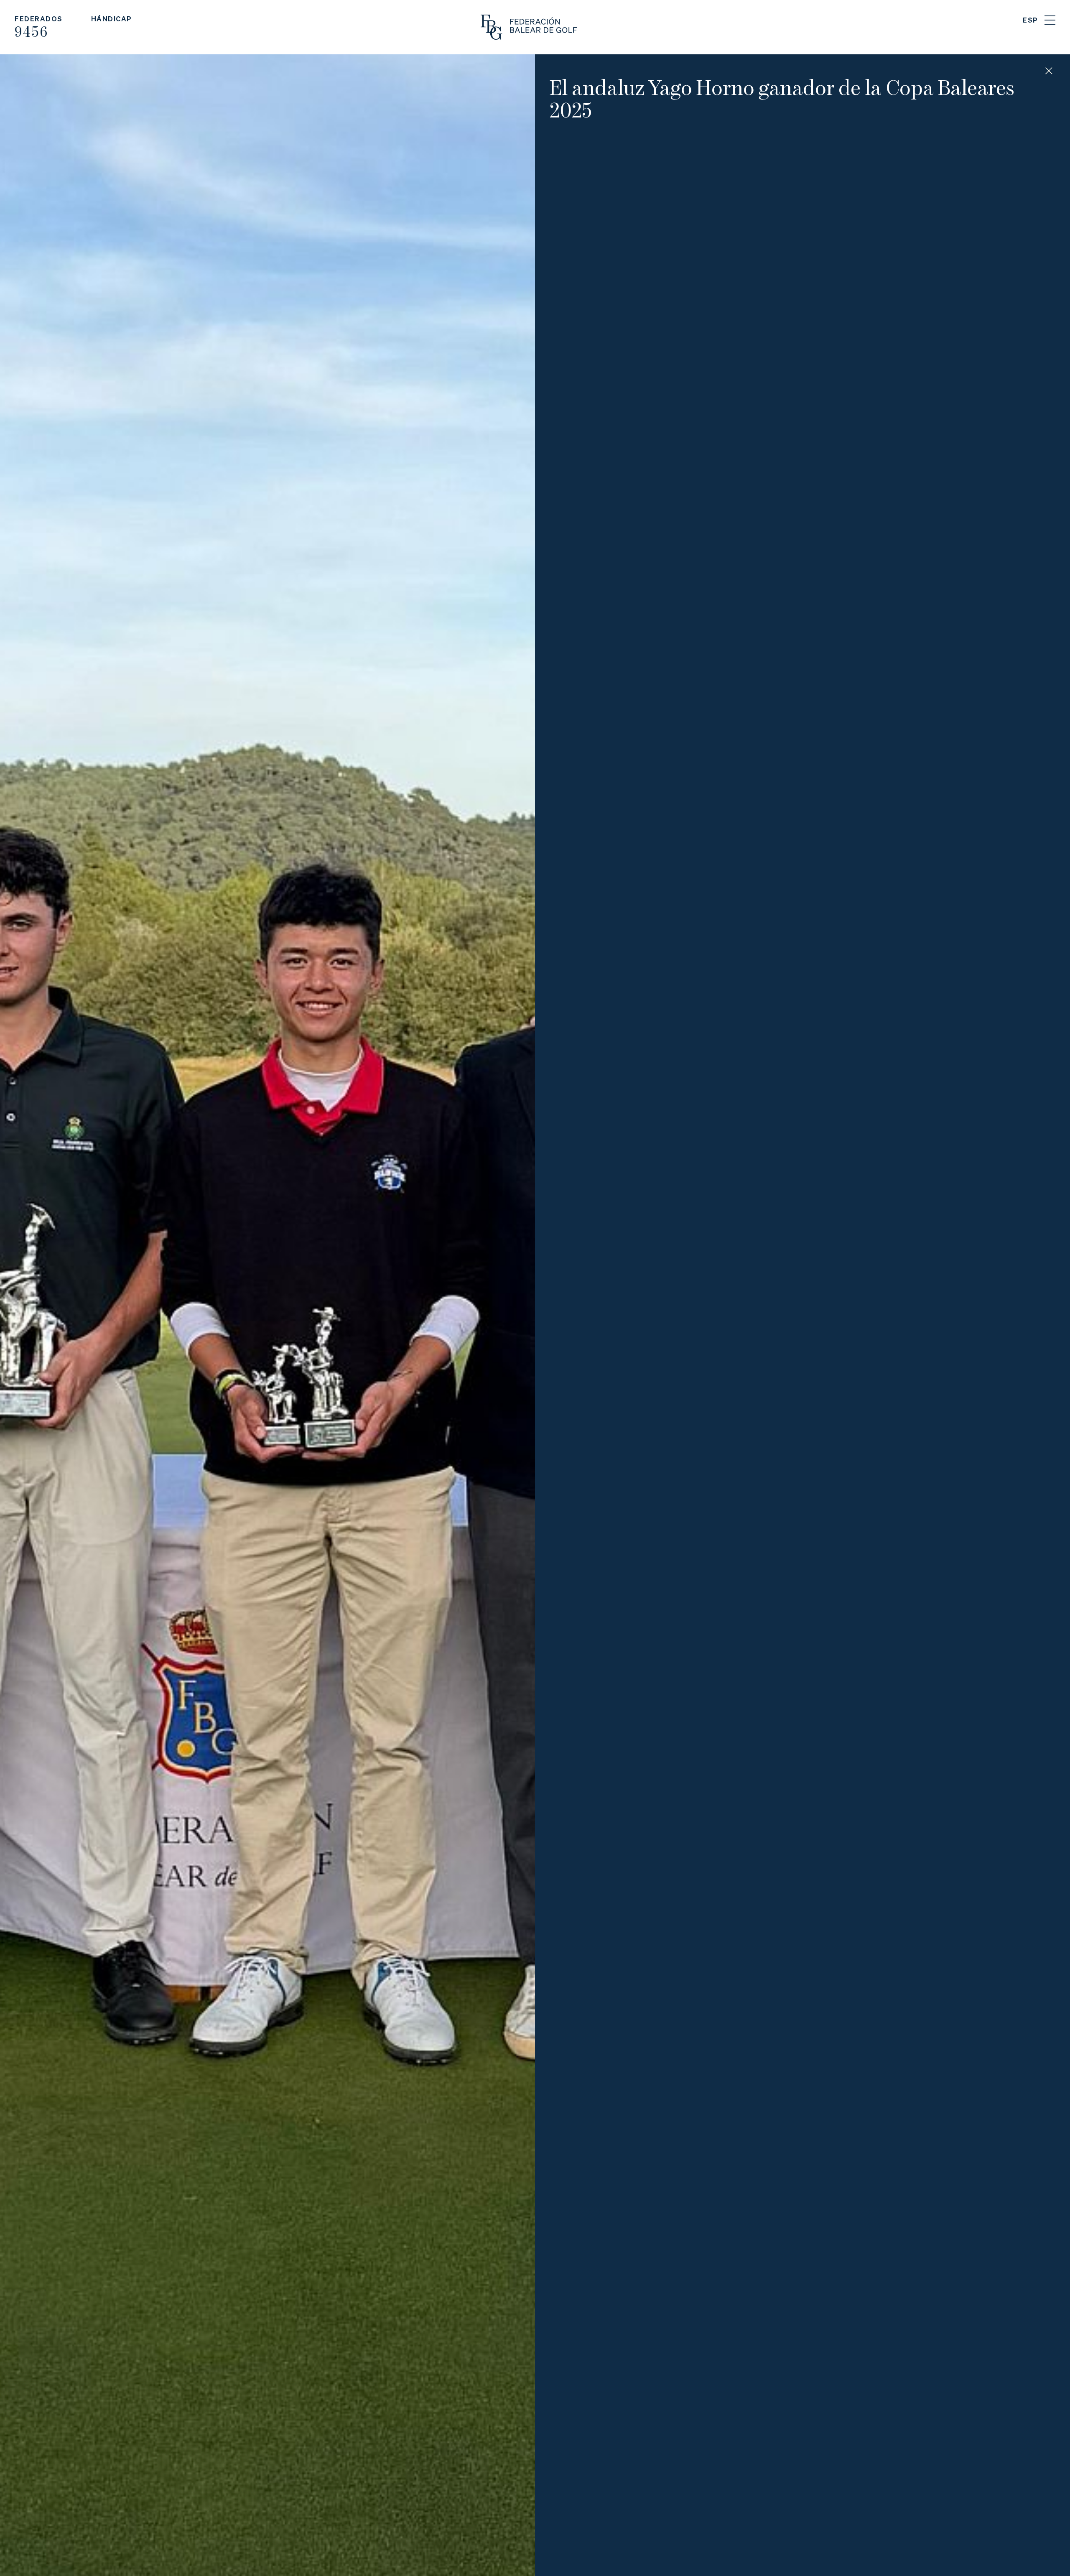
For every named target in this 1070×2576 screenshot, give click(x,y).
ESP (1031, 20)
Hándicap (112, 19)
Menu (1050, 20)
